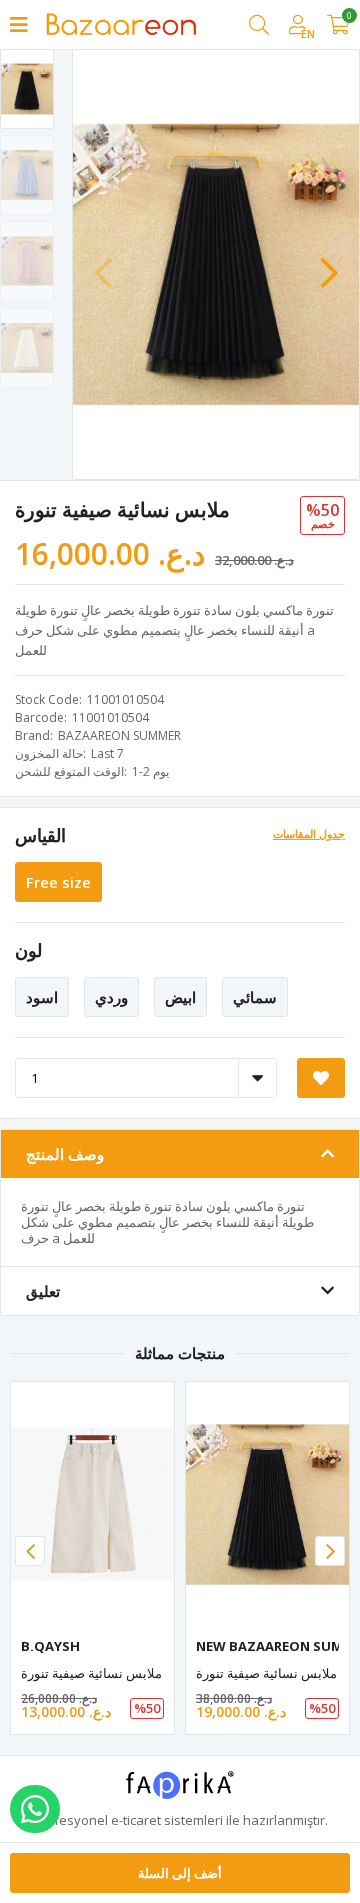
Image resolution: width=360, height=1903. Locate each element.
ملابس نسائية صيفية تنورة (91, 1673)
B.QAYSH (50, 1646)
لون (28, 950)
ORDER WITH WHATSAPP (35, 1809)
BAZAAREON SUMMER (119, 735)
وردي (111, 997)
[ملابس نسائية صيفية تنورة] (92, 1504)
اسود (42, 997)
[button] (329, 263)
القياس (40, 835)
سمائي (255, 997)
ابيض (180, 997)
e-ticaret (136, 1820)
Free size (58, 882)
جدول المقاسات (309, 833)
